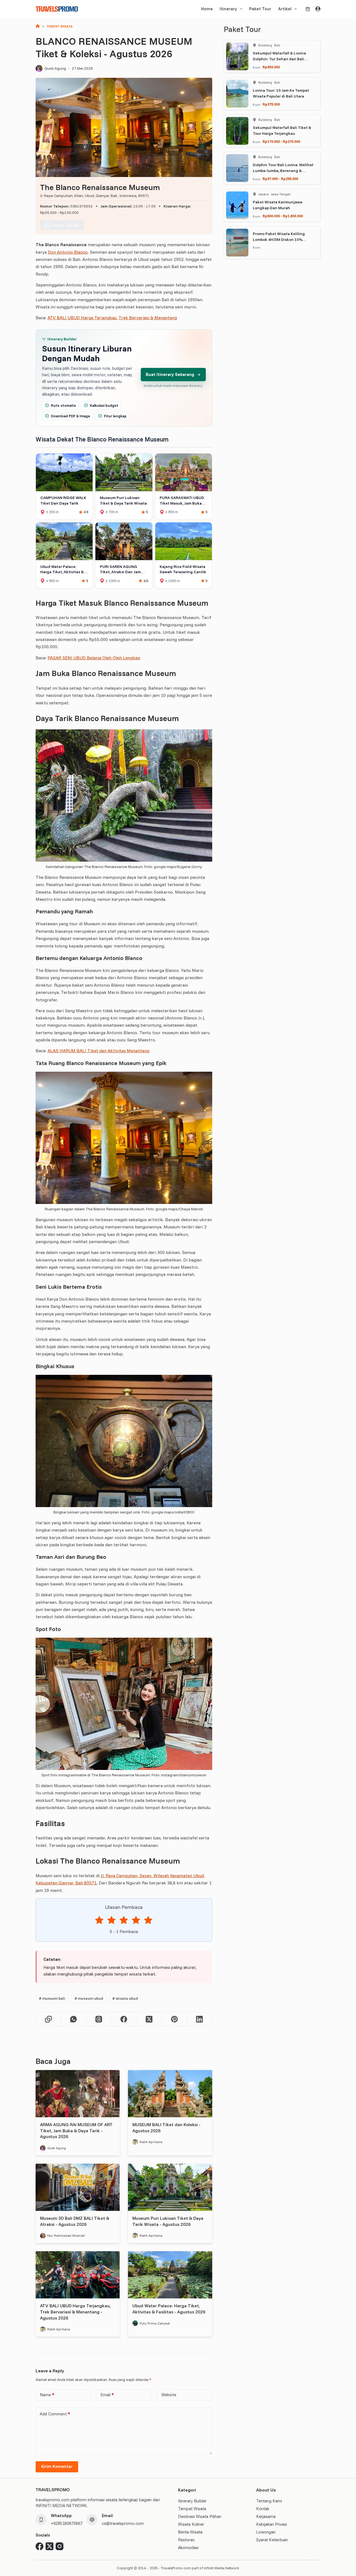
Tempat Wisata (192, 2509)
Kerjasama (266, 2516)
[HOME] (38, 27)
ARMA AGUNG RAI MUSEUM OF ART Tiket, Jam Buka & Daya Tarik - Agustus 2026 (76, 2130)
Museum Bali (52, 1998)
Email (107, 2395)
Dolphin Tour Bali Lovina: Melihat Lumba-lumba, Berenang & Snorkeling (283, 171)
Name (47, 2395)
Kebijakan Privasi (272, 2524)
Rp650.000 (271, 67)
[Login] (318, 9)
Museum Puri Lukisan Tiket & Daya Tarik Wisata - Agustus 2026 (168, 2221)
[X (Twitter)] (149, 2019)
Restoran (186, 2540)
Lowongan (266, 2532)
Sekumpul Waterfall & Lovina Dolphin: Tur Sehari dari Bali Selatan (279, 59)
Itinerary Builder (192, 2501)
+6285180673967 (67, 2523)
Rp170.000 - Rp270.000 (281, 141)
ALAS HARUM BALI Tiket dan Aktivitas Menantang (98, 1051)
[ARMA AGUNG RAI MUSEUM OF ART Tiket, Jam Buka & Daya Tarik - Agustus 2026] (78, 2094)
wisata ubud (125, 1998)
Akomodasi (188, 2548)
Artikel (285, 9)
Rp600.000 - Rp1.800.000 (283, 216)
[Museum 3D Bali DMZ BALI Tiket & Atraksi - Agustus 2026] (78, 2187)
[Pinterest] (175, 2019)
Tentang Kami (269, 2501)
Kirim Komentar (57, 2466)
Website (169, 2395)
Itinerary (228, 9)
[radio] (99, 1921)
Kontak (263, 2509)
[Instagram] (60, 2546)
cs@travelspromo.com (123, 2523)
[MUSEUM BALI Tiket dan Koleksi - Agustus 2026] (170, 2094)
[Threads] (99, 2019)
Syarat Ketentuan (272, 2540)
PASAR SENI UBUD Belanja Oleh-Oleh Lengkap (94, 658)
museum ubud (89, 1998)
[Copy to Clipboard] (49, 2019)
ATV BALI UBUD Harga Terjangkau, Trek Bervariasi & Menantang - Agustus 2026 (75, 2312)
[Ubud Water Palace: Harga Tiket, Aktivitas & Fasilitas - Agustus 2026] (170, 2275)
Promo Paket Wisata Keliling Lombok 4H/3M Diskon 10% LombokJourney (279, 240)
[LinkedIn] (200, 2019)
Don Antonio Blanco (68, 252)
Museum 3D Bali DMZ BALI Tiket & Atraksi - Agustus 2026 (75, 2221)
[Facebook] (124, 2019)
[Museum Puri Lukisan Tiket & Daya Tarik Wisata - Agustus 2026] (170, 2187)
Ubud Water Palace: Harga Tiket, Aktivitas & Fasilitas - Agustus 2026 (169, 2309)
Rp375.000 (271, 104)
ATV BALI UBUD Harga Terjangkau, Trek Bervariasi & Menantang (112, 318)
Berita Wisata (190, 2532)
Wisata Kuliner (191, 2524)
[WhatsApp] (74, 2019)
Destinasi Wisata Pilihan (200, 2516)
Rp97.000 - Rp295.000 (280, 179)
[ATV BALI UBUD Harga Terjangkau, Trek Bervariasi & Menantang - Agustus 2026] (78, 2275)
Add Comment (55, 2414)
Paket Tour (260, 9)
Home (207, 9)
